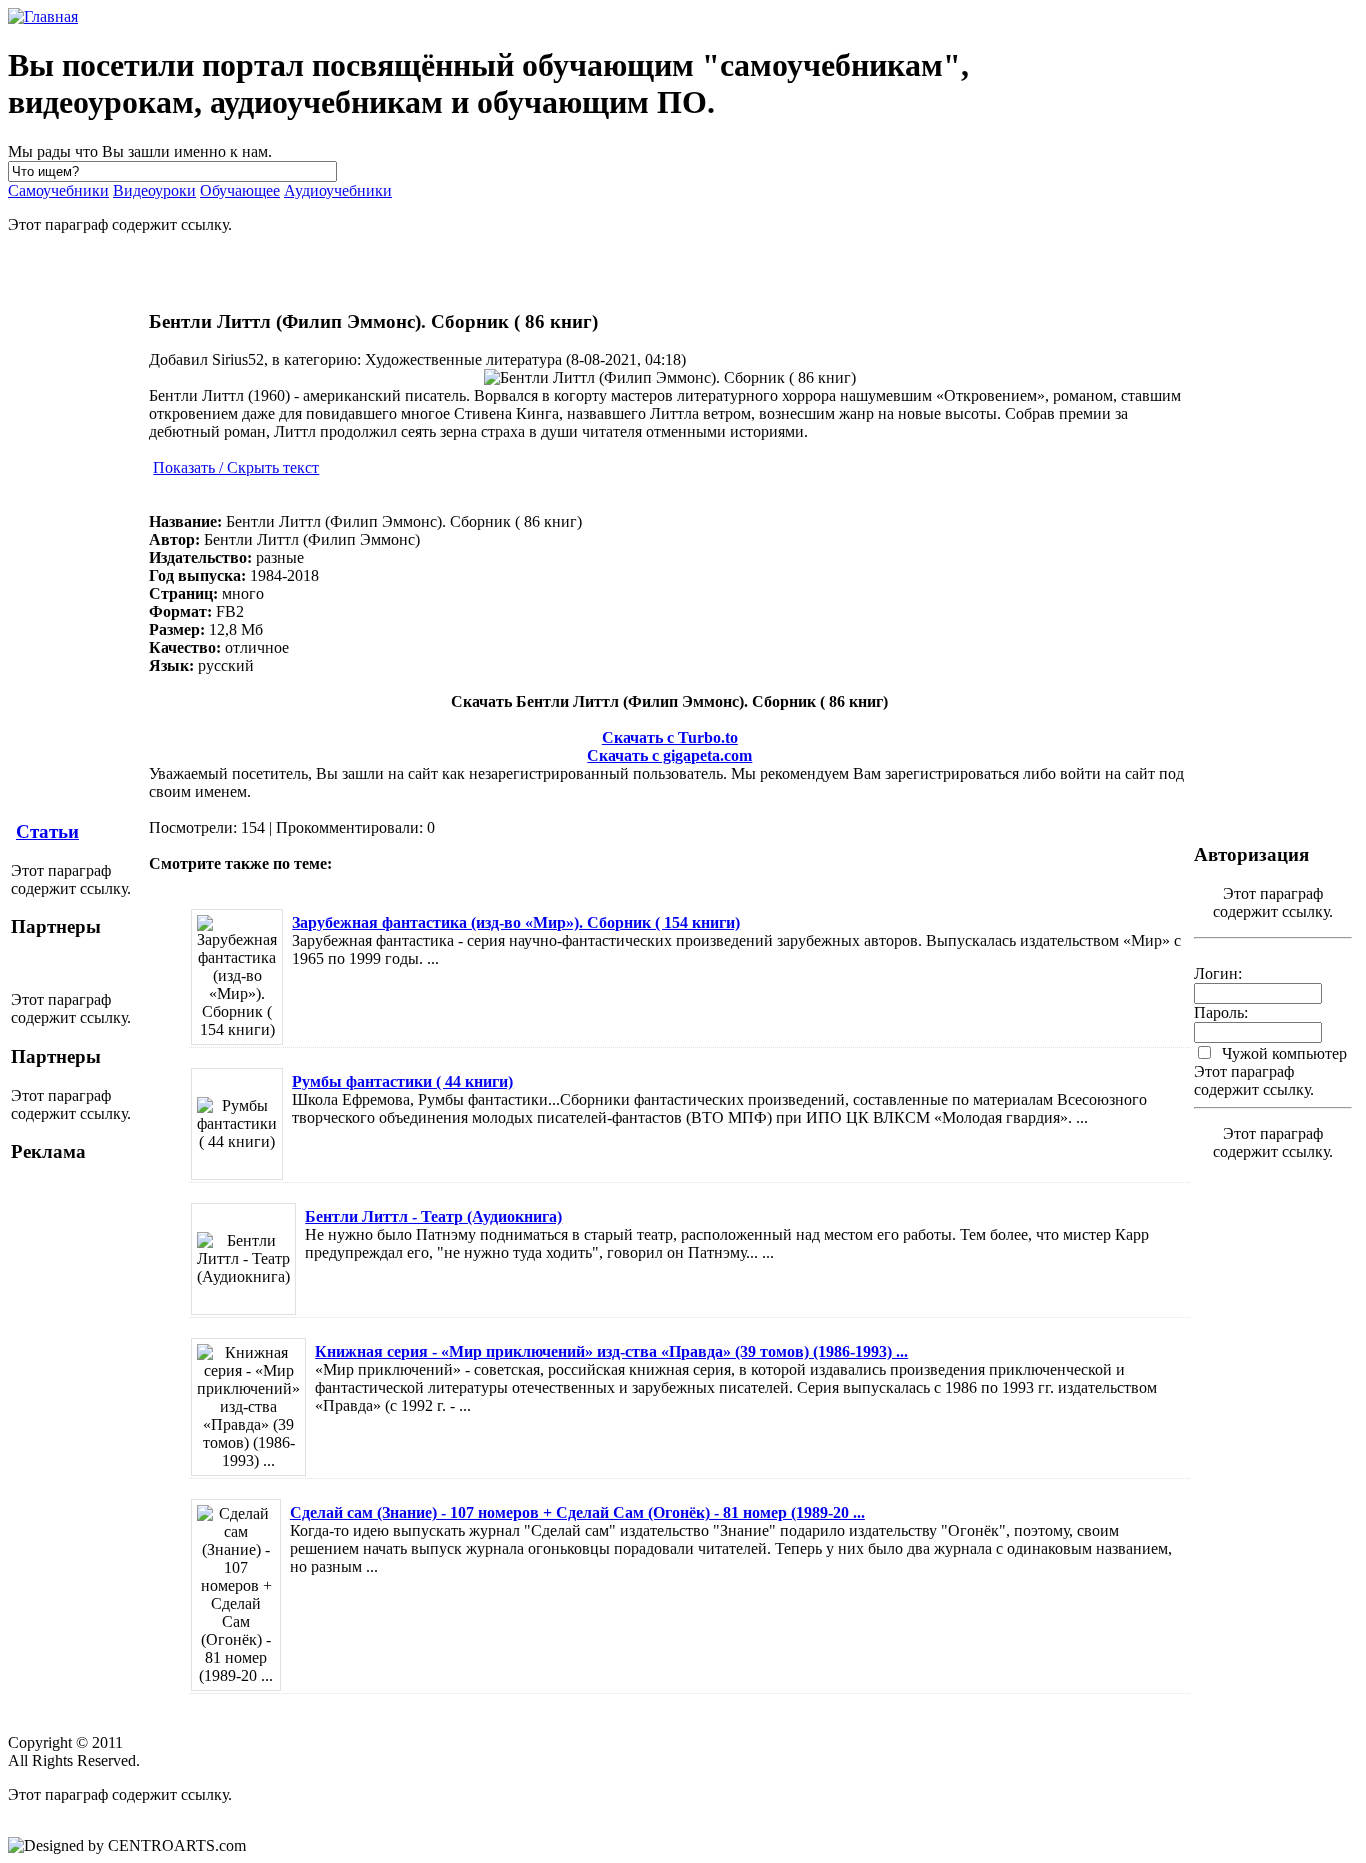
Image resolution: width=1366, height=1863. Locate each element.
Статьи (47, 831)
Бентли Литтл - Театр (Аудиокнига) (433, 1216)
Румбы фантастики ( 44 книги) (402, 1081)
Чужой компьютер (1282, 1053)
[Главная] (43, 16)
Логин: (1218, 973)
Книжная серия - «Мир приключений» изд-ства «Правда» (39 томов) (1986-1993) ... (611, 1351)
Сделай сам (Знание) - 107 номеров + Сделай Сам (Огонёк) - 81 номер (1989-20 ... (577, 1512)
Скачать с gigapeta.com (669, 755)
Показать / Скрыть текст (236, 467)
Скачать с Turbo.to (670, 737)
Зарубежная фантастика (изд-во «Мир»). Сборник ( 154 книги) (516, 922)
